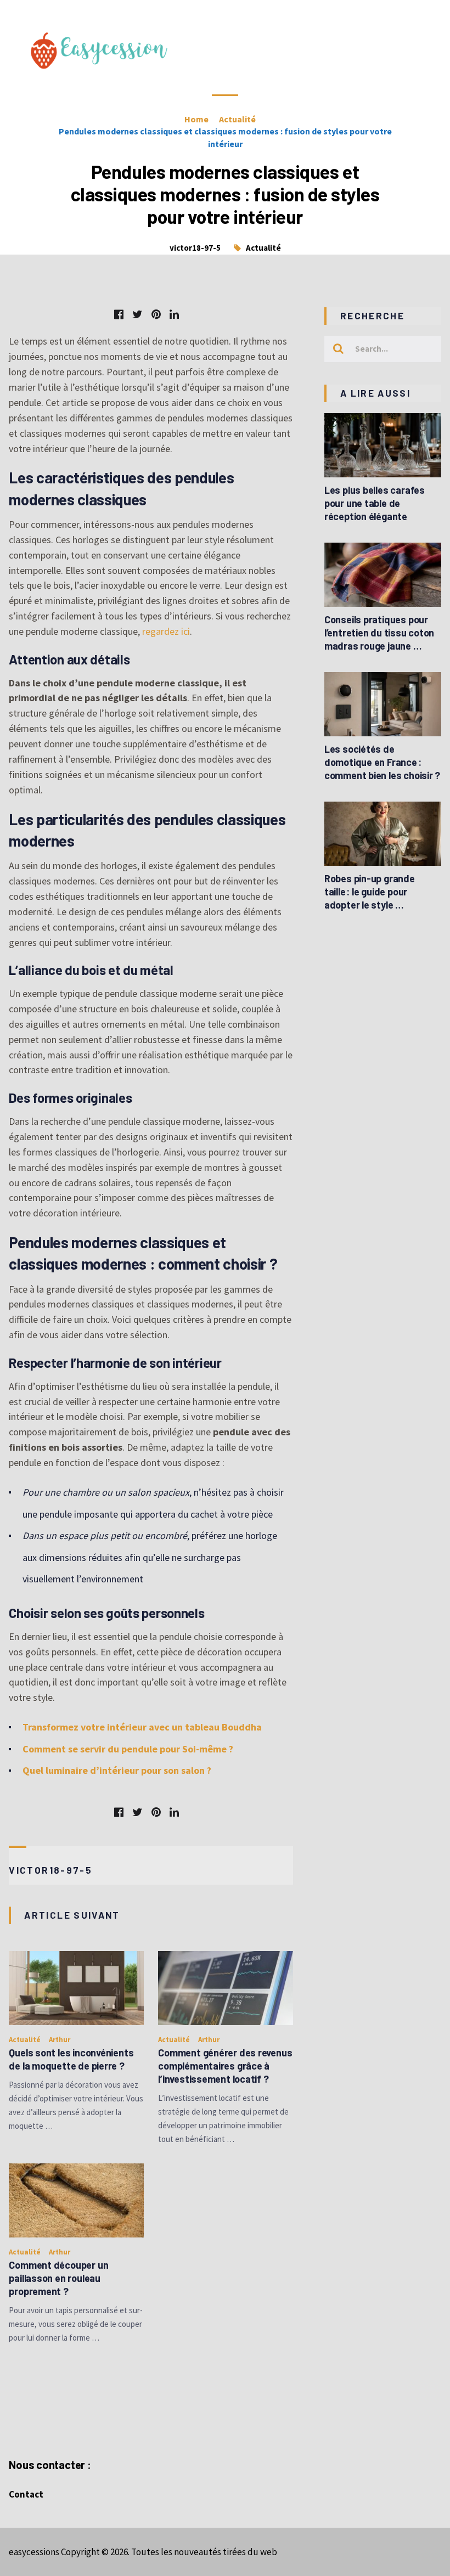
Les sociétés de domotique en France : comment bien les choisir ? (382, 762)
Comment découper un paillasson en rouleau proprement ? (58, 2278)
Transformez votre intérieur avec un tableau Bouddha (142, 1727)
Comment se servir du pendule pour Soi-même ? (128, 1749)
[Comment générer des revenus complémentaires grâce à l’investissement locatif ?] (226, 1988)
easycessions (34, 2552)
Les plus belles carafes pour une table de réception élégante (375, 503)
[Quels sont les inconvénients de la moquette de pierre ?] (76, 1988)
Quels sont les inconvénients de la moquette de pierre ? (71, 2059)
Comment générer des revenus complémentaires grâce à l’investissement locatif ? (225, 2066)
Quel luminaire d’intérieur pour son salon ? (117, 1770)
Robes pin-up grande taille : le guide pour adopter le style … (370, 892)
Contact (26, 2494)
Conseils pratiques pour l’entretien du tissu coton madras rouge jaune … (379, 633)
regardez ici (166, 631)
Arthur (60, 2040)
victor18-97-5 (195, 248)
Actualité (263, 248)
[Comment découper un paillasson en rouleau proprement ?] (76, 2200)
